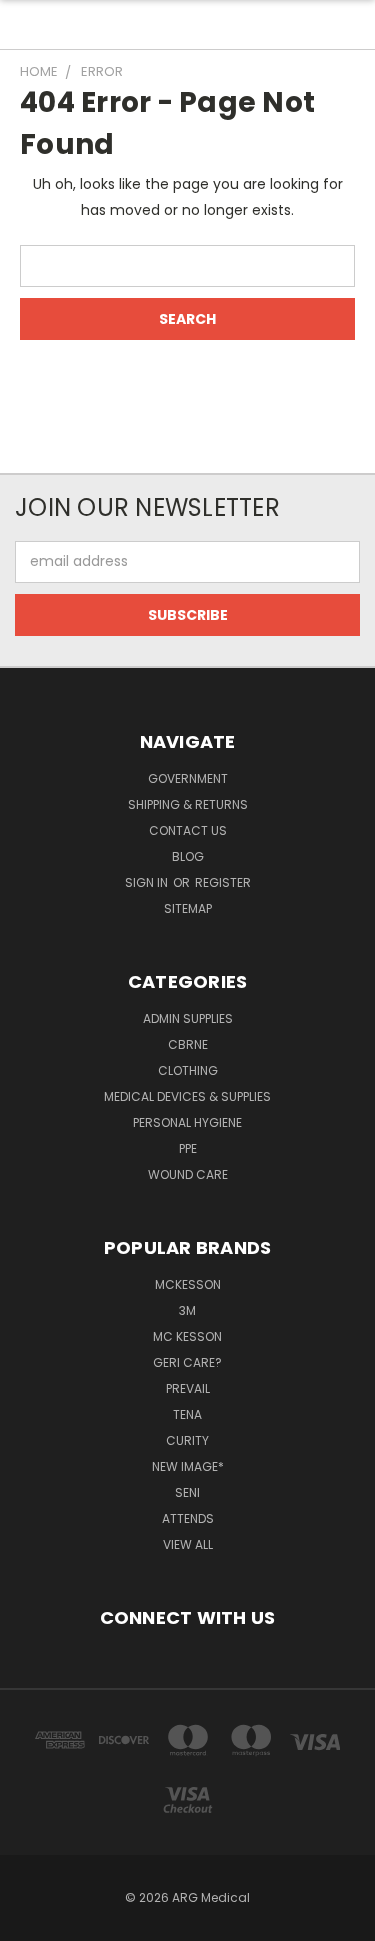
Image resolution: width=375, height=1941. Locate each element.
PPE (188, 1148)
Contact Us (188, 830)
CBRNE (188, 1044)
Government (188, 778)
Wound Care (188, 1174)
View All (188, 1544)
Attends (188, 1518)
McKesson (188, 1284)
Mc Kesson (187, 1336)
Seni (187, 1492)
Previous (31, 1921)
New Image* (188, 1466)
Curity (187, 1440)
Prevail (188, 1388)
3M (187, 1310)
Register (223, 882)
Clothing (188, 1070)
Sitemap (188, 908)
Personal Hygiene (187, 1122)
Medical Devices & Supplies (187, 1096)
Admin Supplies (188, 1018)
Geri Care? (187, 1362)
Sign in (148, 882)
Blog (188, 856)
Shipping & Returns (188, 804)
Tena (187, 1414)
